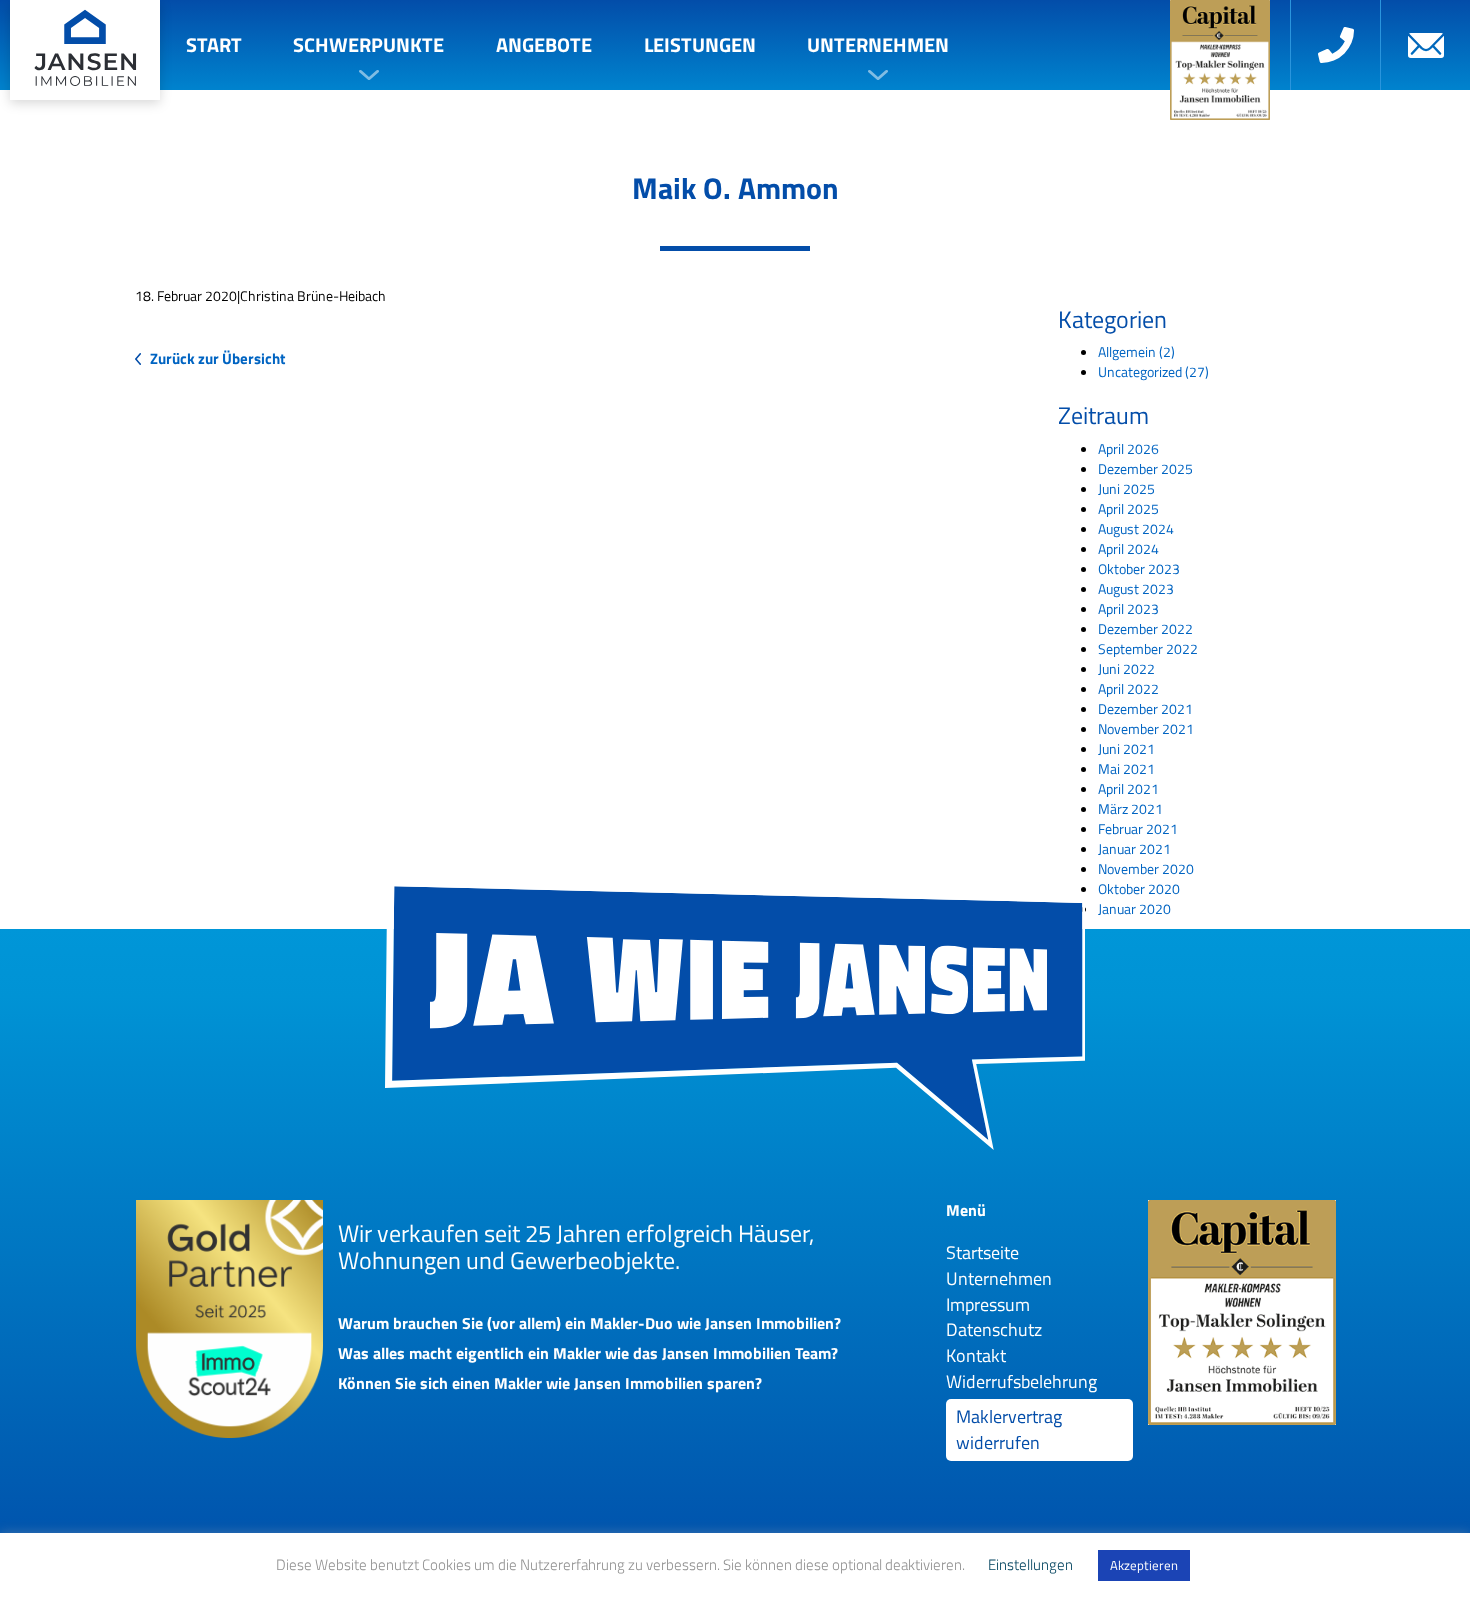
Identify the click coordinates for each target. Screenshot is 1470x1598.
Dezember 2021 (1145, 708)
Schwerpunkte (368, 44)
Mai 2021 (1126, 768)
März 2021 (1130, 808)
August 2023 (1136, 588)
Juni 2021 (1126, 748)
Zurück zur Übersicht (217, 358)
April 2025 (1128, 508)
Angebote (544, 44)
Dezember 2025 (1145, 468)
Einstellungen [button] (1030, 1564)
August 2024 (1136, 528)
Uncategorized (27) (1153, 371)
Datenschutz (994, 1329)
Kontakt (976, 1355)
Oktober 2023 (1139, 568)
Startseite (982, 1252)
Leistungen (700, 44)
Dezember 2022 (1145, 628)
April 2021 (1128, 788)
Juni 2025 (1126, 488)
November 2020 (1146, 868)
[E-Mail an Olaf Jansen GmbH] (1425, 45)
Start (214, 44)
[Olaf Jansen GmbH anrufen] (1335, 45)
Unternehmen (878, 44)
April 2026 (1128, 448)
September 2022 (1148, 648)
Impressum (988, 1304)
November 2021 (1146, 728)
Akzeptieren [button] (1144, 1565)
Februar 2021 (1138, 828)
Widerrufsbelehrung (1021, 1381)
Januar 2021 (1134, 848)
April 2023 (1128, 608)
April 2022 (1128, 688)
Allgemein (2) (1136, 351)
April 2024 (1128, 548)
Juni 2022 (1126, 668)
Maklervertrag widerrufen (1009, 1429)
